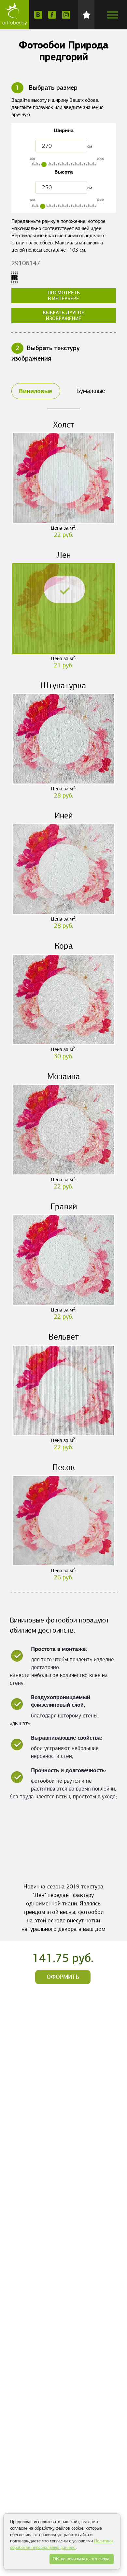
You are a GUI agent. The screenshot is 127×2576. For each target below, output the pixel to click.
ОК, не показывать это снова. (82, 2559)
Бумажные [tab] (91, 391)
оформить (63, 1977)
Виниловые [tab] (35, 391)
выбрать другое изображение (63, 316)
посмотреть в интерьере (64, 296)
